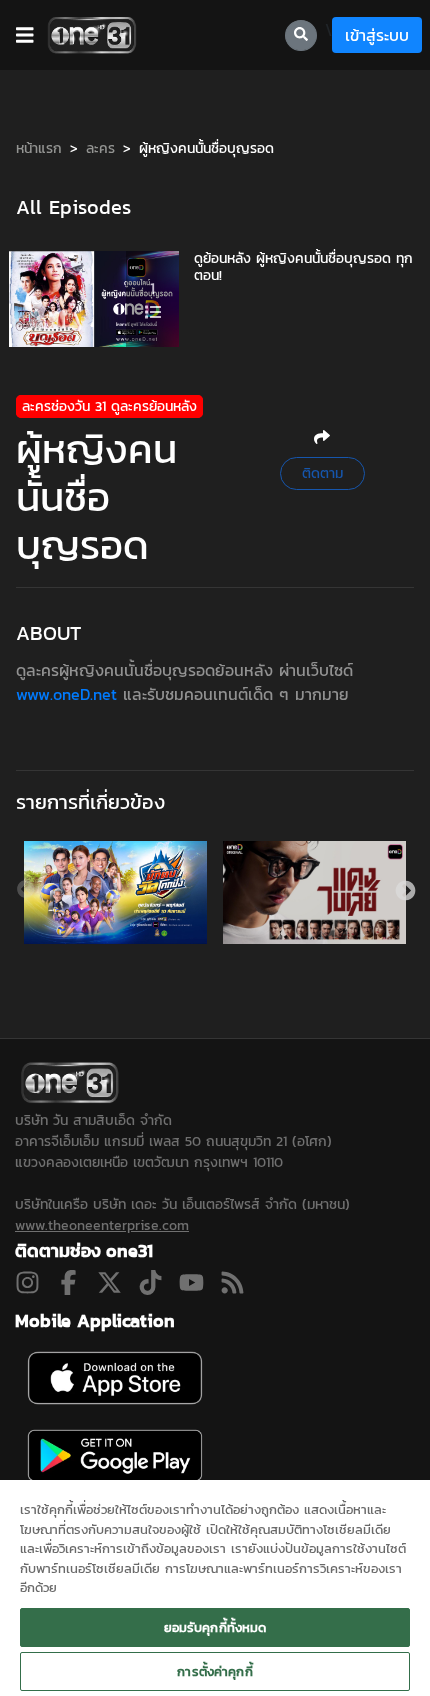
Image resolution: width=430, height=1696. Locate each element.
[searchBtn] (301, 35)
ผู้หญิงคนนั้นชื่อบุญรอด (206, 148)
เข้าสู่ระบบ (377, 35)
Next (404, 890)
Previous (26, 890)
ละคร (100, 148)
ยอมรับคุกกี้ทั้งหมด (215, 1627)
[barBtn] (25, 35)
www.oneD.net (69, 694)
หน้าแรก (39, 148)
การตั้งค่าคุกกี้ (214, 1671)
